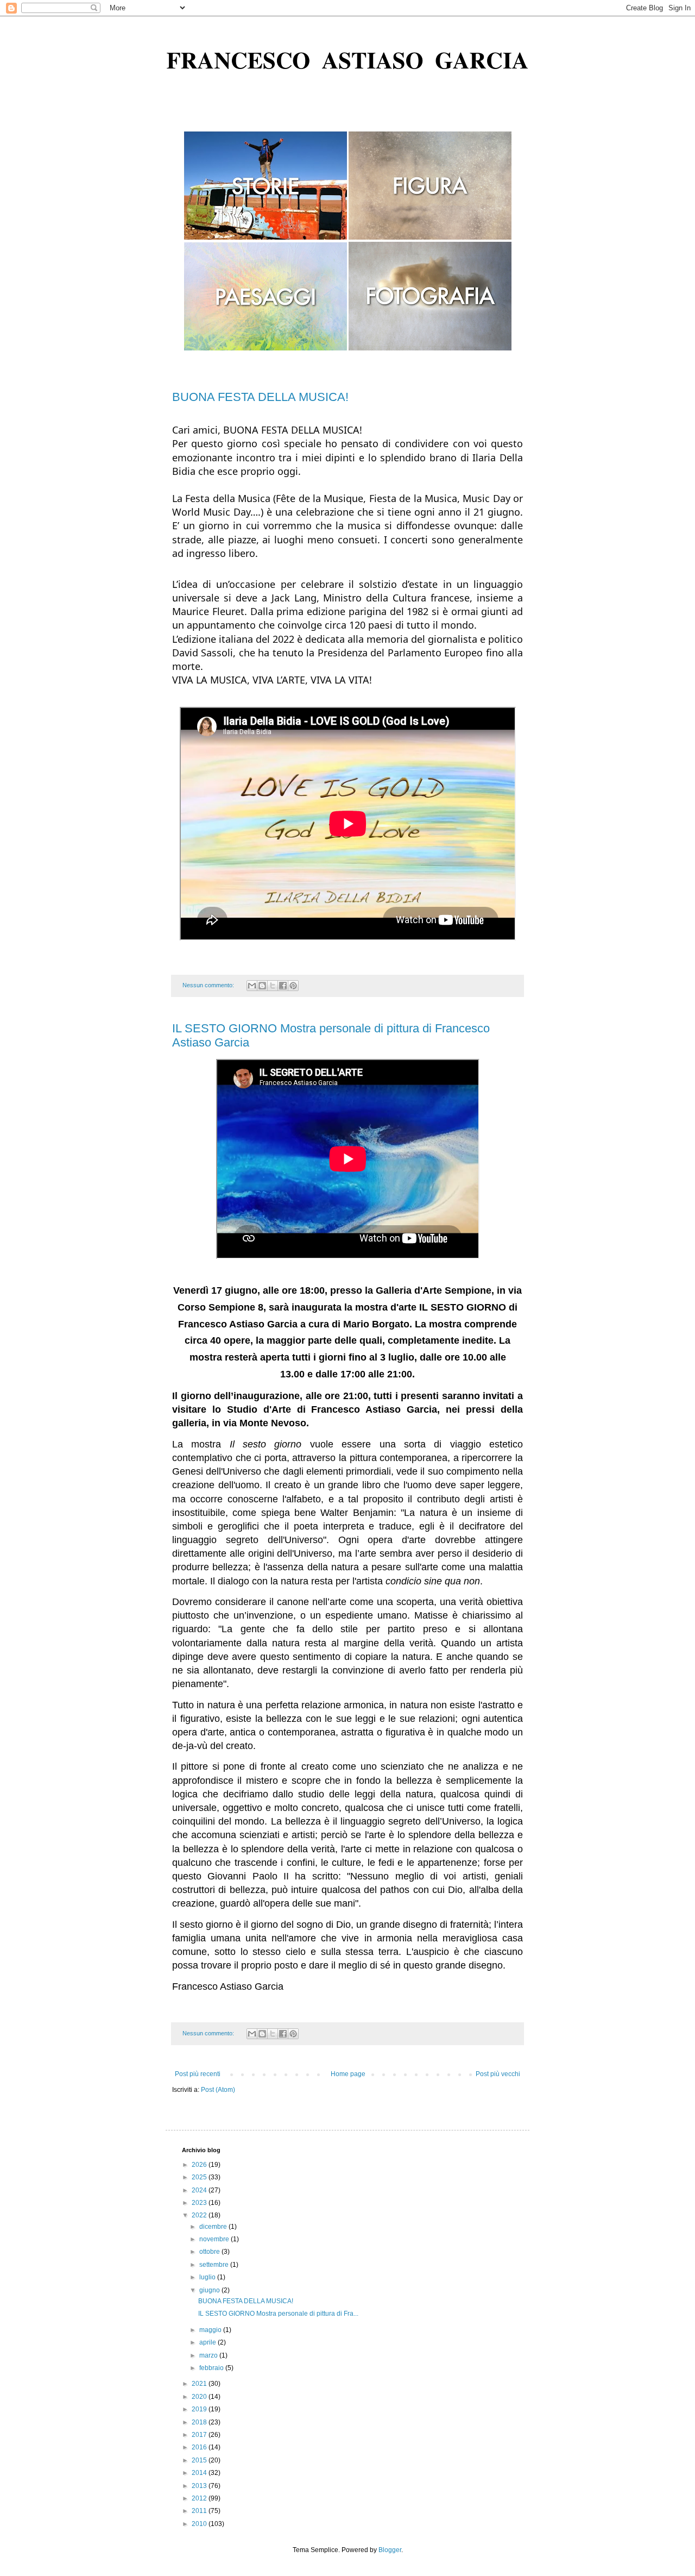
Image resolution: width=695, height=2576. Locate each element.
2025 (200, 2177)
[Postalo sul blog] (262, 986)
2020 (200, 2397)
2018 (200, 2422)
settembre (215, 2265)
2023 (200, 2203)
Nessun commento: (209, 985)
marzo (209, 2355)
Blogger (390, 2550)
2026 (200, 2165)
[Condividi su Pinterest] (293, 986)
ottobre (210, 2252)
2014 (200, 2473)
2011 (200, 2511)
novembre (215, 2239)
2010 (200, 2524)
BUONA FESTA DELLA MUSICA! (260, 397)
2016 (200, 2447)
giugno (210, 2290)
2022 (200, 2215)
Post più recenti (198, 2074)
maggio (211, 2330)
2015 (200, 2460)
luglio (208, 2277)
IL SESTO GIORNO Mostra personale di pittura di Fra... (278, 2314)
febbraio (212, 2368)
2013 (200, 2486)
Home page (348, 2074)
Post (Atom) (218, 2090)
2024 (200, 2190)
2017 (200, 2435)
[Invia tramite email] (252, 986)
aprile (208, 2342)
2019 (200, 2409)
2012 (200, 2498)
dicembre (214, 2227)
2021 (200, 2384)
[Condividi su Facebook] (283, 986)
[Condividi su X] (273, 986)
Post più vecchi (498, 2074)
